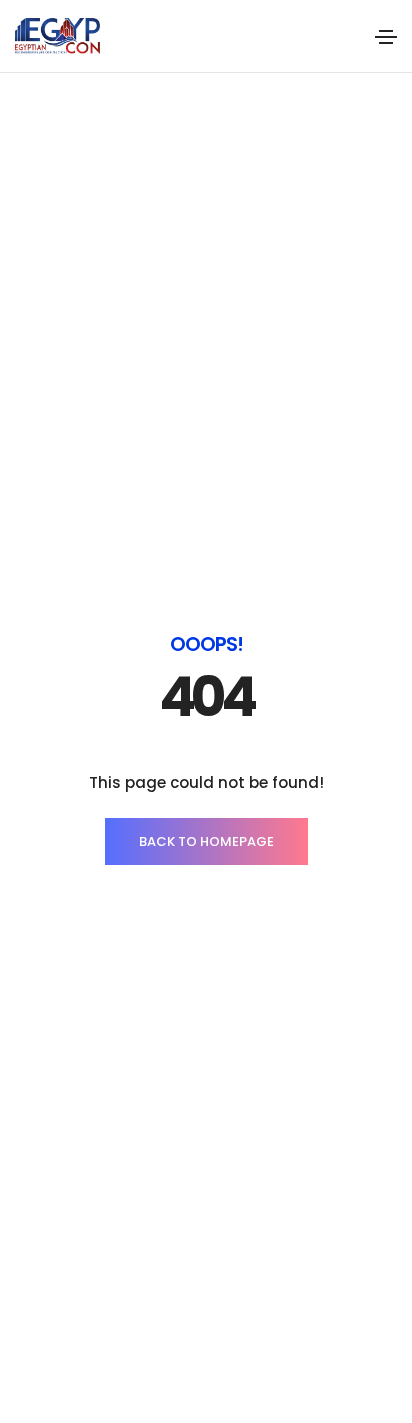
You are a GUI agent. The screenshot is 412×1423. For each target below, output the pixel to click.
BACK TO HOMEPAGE (206, 841)
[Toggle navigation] (386, 37)
